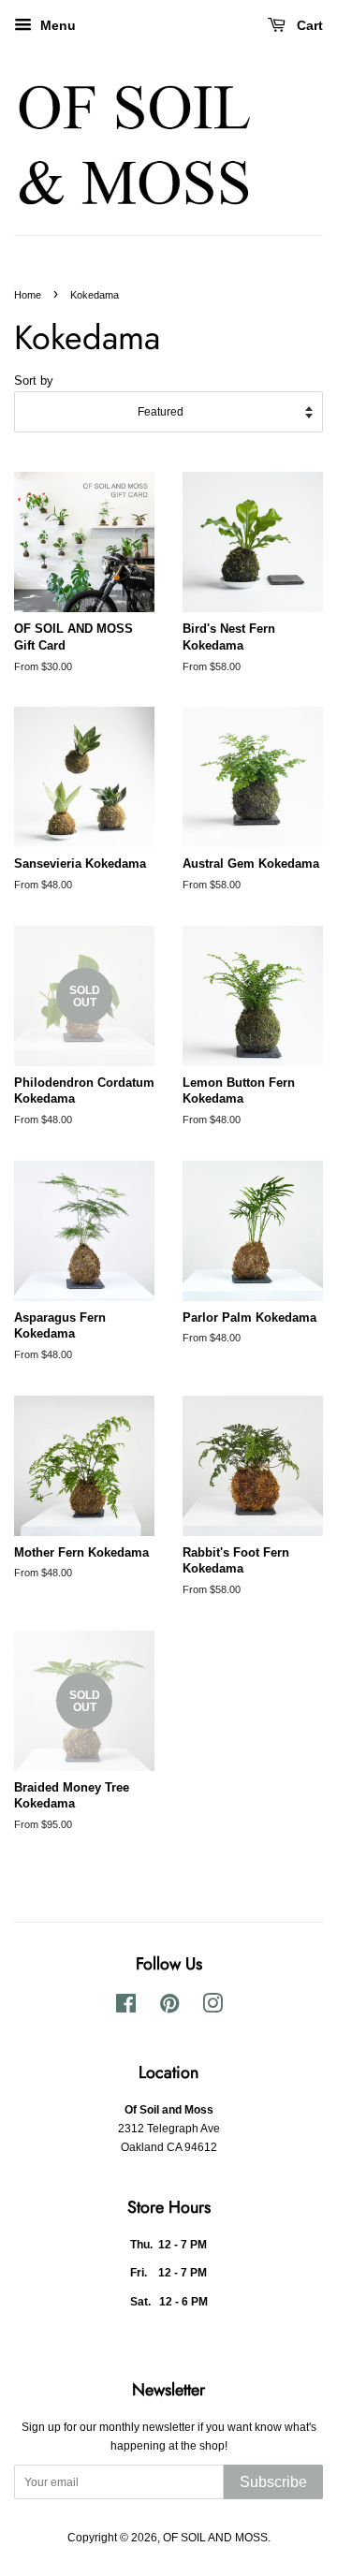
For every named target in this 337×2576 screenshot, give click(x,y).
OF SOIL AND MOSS (215, 2538)
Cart (308, 25)
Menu (56, 25)
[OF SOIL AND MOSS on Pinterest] (169, 2008)
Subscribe (273, 2482)
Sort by (34, 381)
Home (28, 295)
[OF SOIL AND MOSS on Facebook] (126, 2008)
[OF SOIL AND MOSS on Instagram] (212, 2008)
